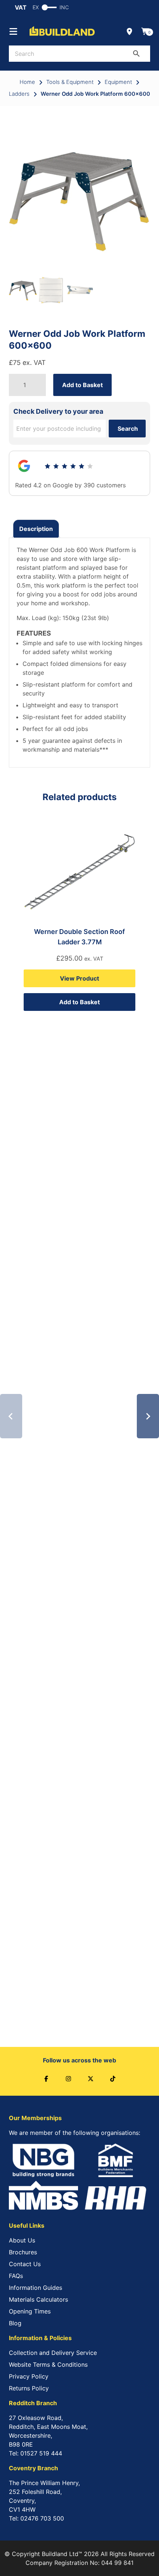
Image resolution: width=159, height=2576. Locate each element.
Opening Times (30, 2311)
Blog (15, 2323)
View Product (79, 978)
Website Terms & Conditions (48, 2365)
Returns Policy (29, 2388)
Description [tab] (36, 529)
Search (128, 429)
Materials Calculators (38, 2299)
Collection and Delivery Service (53, 2353)
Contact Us (25, 2264)
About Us (22, 2240)
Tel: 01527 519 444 (35, 2453)
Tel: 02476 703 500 (36, 2518)
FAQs (16, 2276)
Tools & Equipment (70, 82)
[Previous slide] (11, 1416)
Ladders (19, 94)
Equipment (118, 82)
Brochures (23, 2252)
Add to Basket (82, 385)
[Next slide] (148, 1416)
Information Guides (35, 2288)
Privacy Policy (29, 2376)
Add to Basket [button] (79, 1002)
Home (27, 82)
